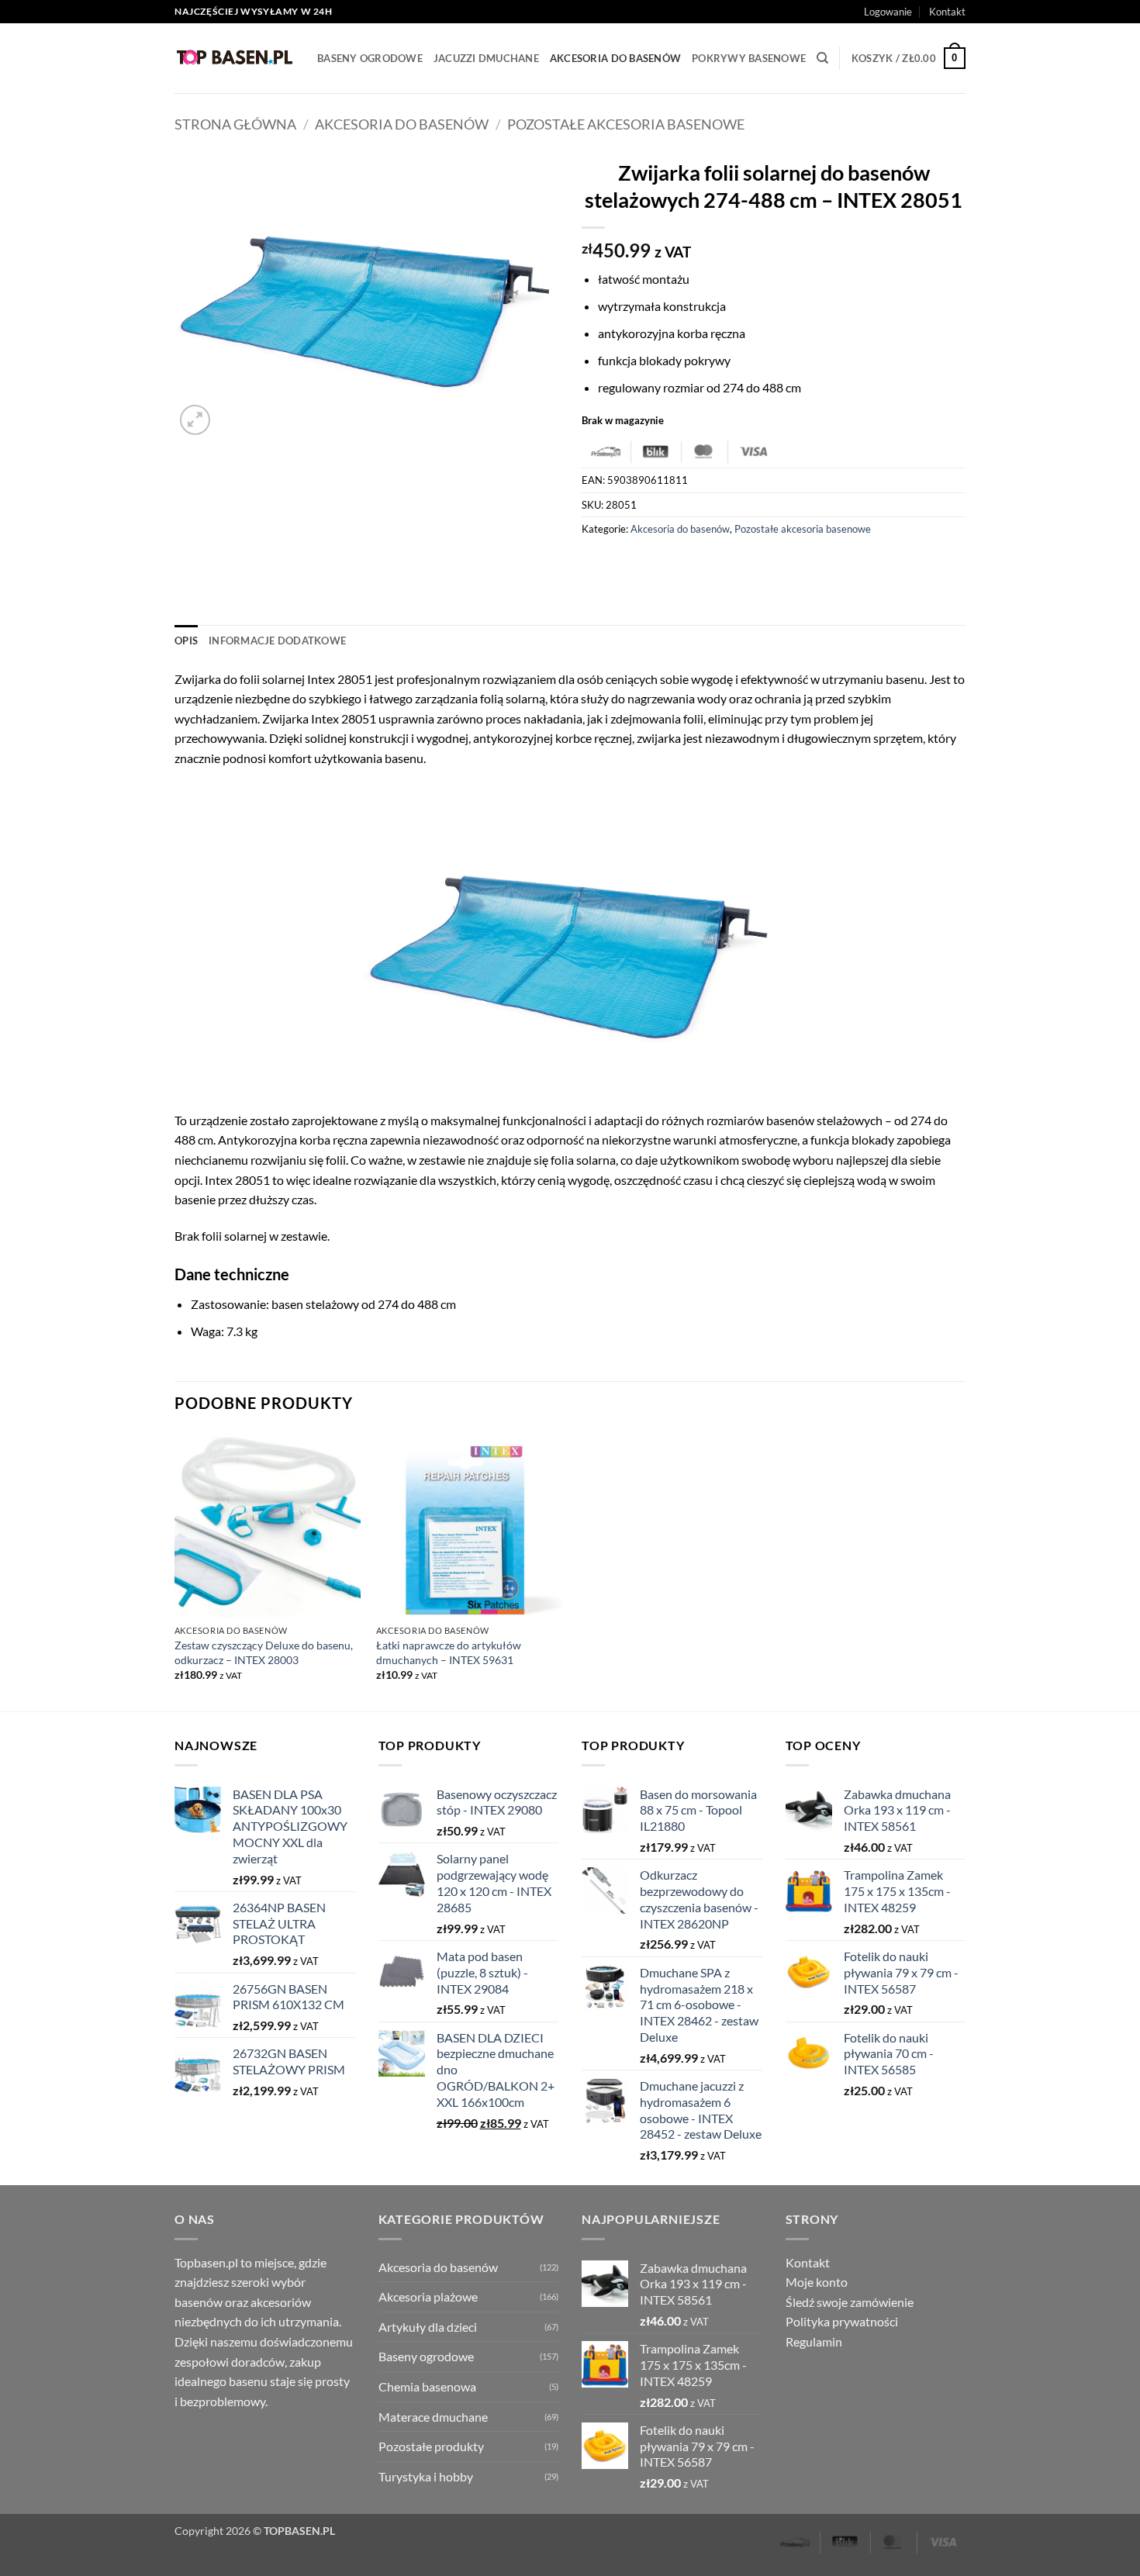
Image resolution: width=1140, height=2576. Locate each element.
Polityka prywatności (842, 2321)
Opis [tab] (186, 641)
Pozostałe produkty (431, 2446)
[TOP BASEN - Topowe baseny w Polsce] (234, 58)
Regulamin (814, 2341)
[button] (888, 12)
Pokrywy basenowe (749, 58)
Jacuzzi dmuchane (486, 58)
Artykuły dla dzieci (428, 2327)
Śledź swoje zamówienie (850, 2302)
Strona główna (235, 124)
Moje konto (817, 2282)
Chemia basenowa (427, 2386)
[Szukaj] (822, 58)
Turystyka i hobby (426, 2476)
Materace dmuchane (433, 2417)
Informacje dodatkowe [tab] (277, 641)
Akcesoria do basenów (615, 58)
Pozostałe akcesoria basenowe (626, 124)
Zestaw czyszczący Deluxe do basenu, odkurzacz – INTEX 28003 (264, 1652)
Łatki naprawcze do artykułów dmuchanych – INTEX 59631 (449, 1652)
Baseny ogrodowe (370, 58)
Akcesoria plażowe (428, 2296)
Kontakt (947, 12)
